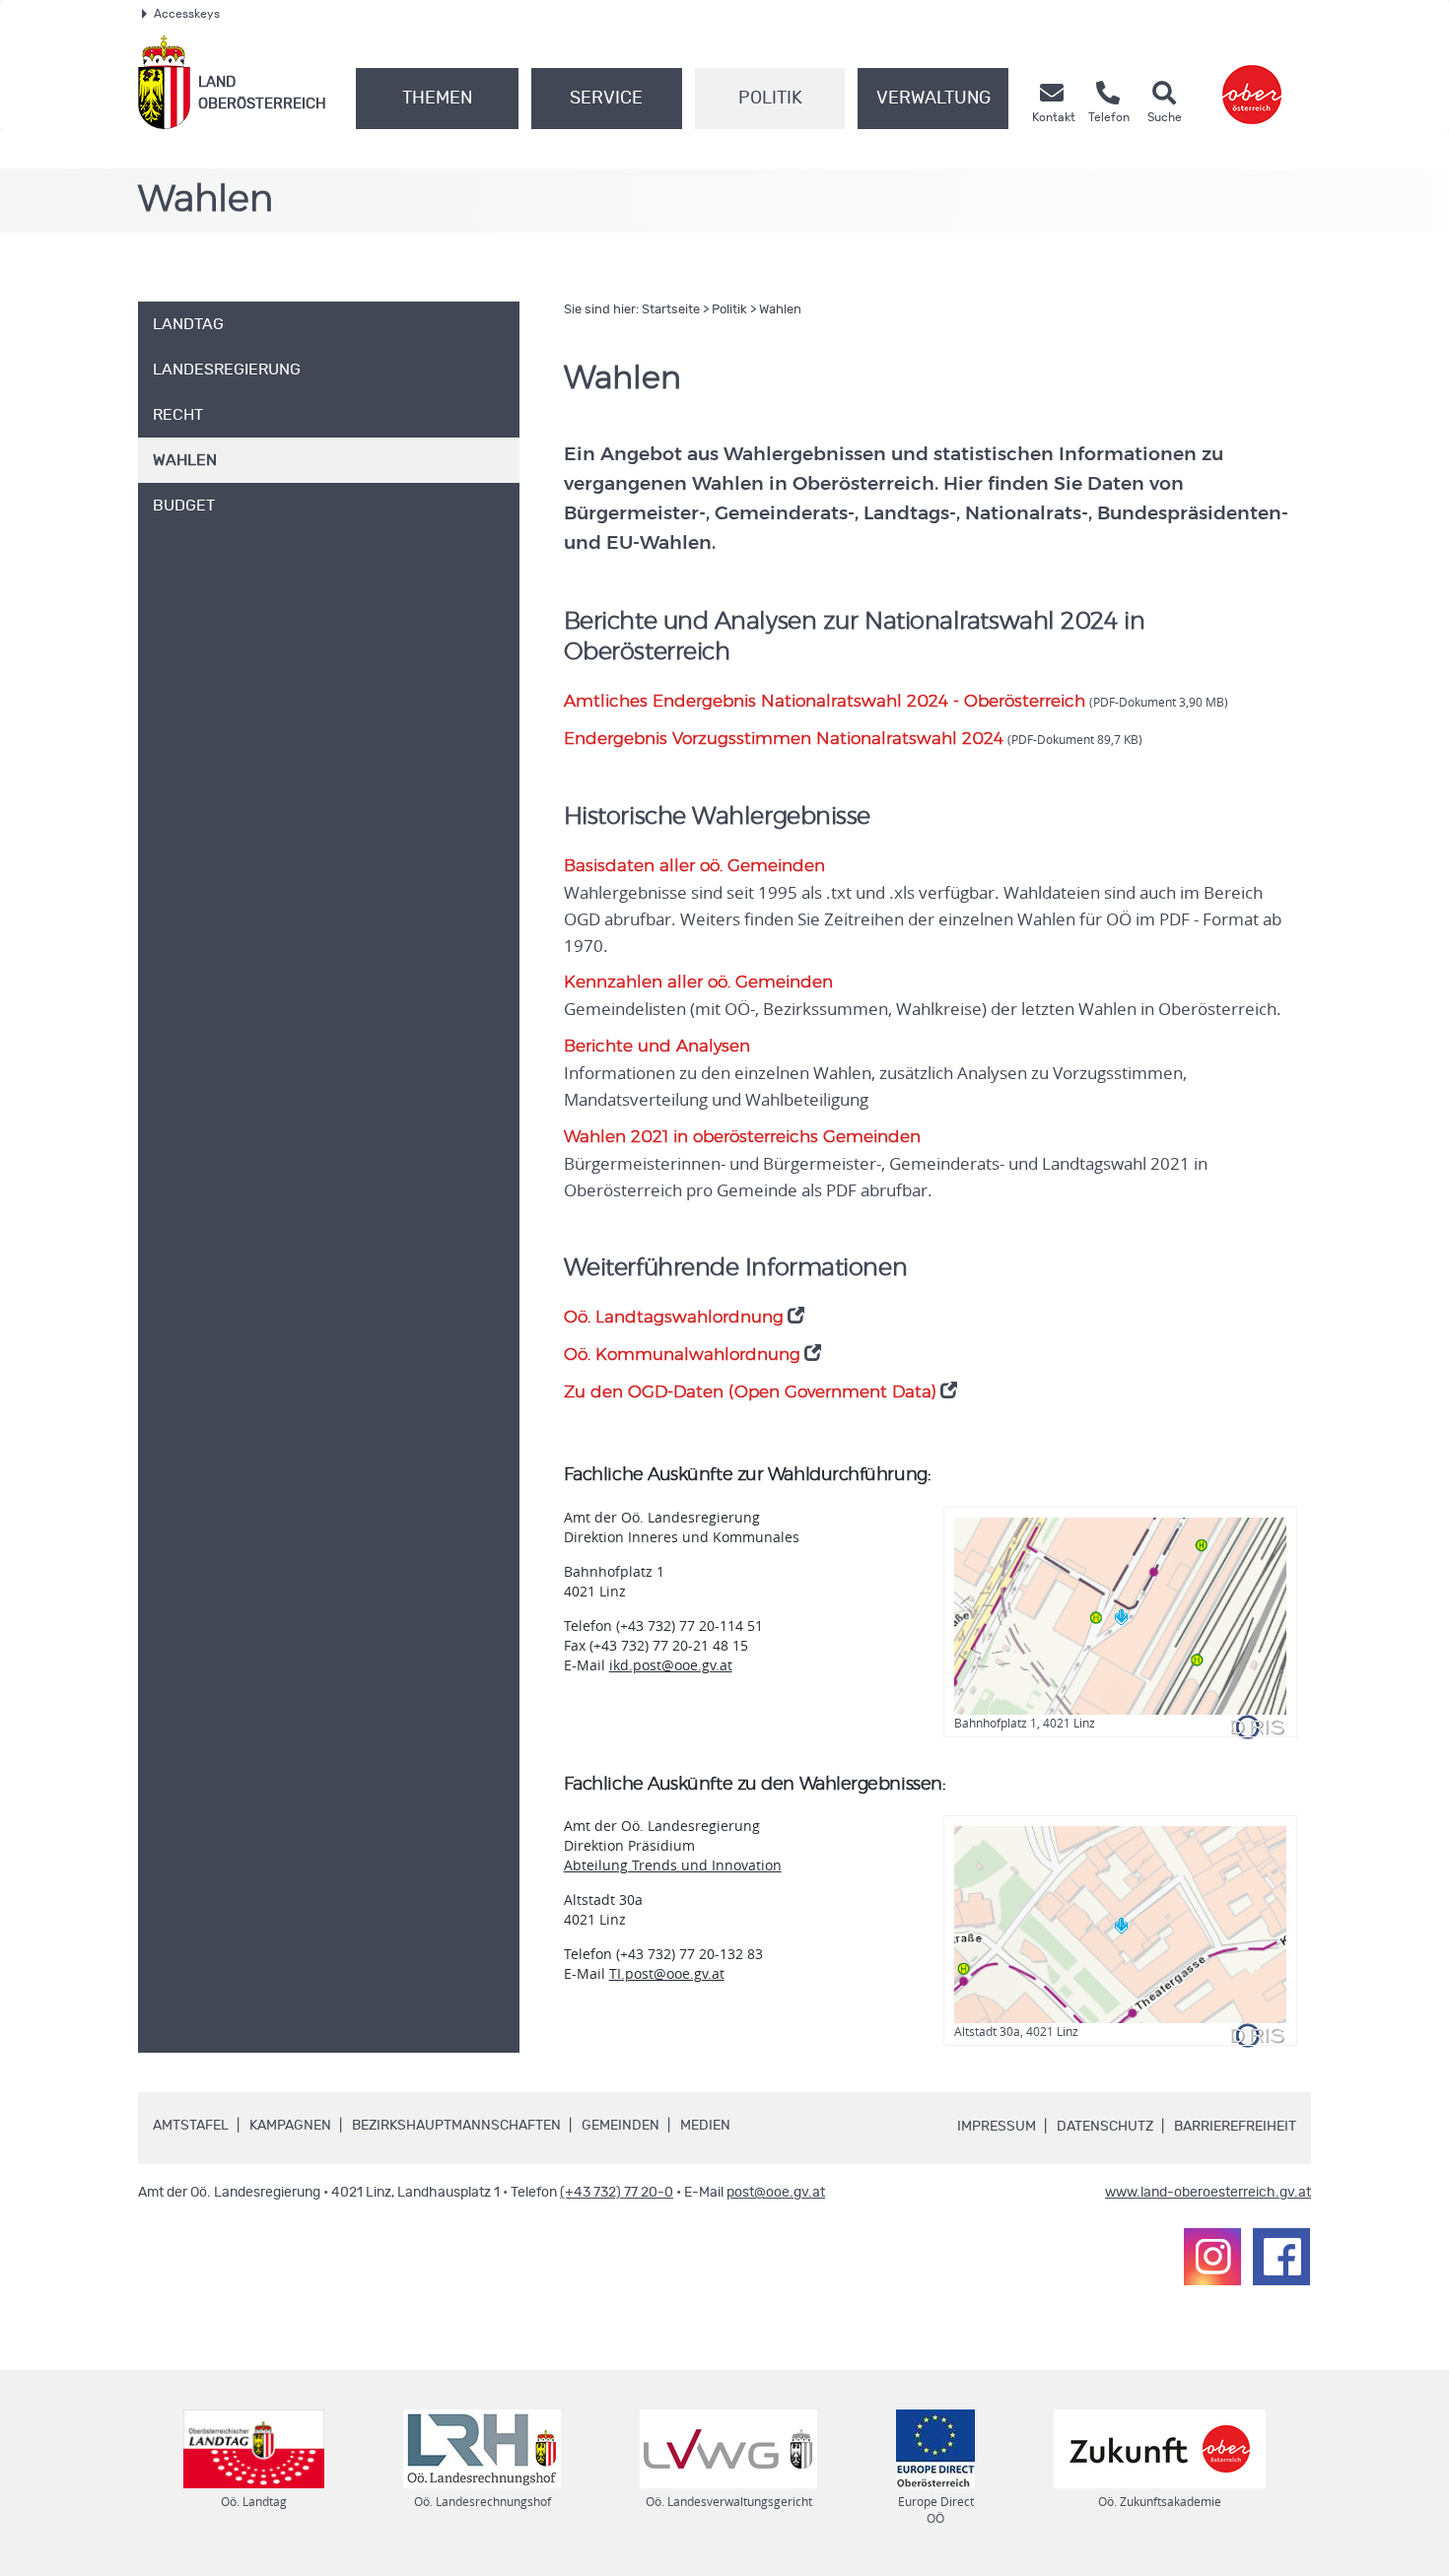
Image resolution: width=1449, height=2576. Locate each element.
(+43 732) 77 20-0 (617, 2193)
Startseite (671, 310)
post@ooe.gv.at (776, 2193)
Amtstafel (191, 2126)
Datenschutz (1105, 2127)
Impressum (997, 2127)
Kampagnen (290, 2126)
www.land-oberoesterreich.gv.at (1208, 2193)
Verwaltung (933, 99)
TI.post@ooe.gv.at (667, 1973)
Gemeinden (621, 2126)
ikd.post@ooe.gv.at (671, 1665)
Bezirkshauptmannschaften (456, 2126)
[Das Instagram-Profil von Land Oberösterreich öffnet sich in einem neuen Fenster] (1212, 2257)
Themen (437, 99)
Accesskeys (187, 14)
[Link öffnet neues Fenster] (1252, 82)
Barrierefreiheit (1235, 2127)
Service (606, 99)
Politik (770, 99)
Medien (705, 2126)
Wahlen (780, 310)
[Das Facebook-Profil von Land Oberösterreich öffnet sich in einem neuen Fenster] (1281, 2257)
